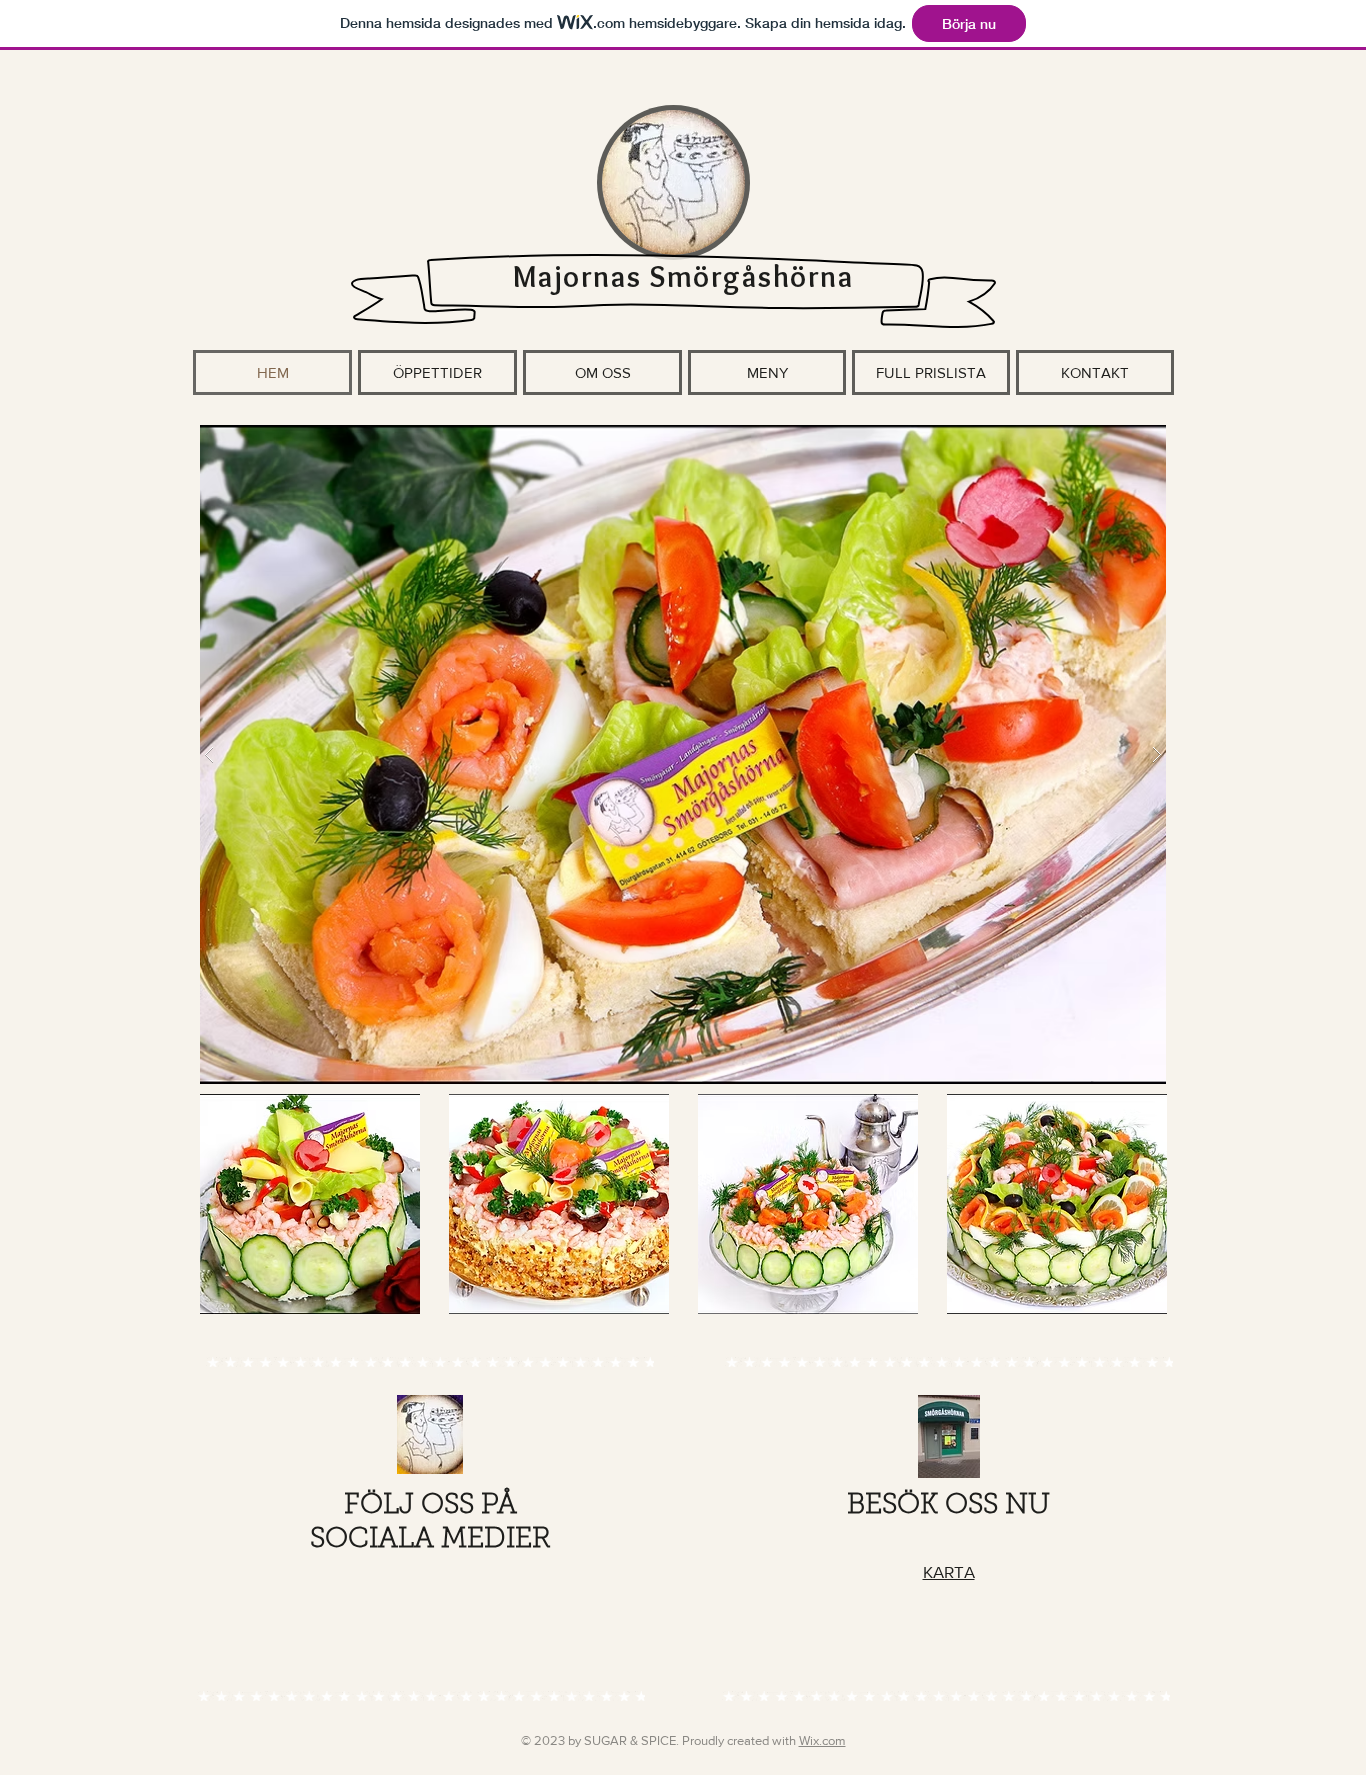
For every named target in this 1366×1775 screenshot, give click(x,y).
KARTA (949, 1571)
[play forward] (1148, 1204)
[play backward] (218, 1204)
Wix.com (822, 1740)
